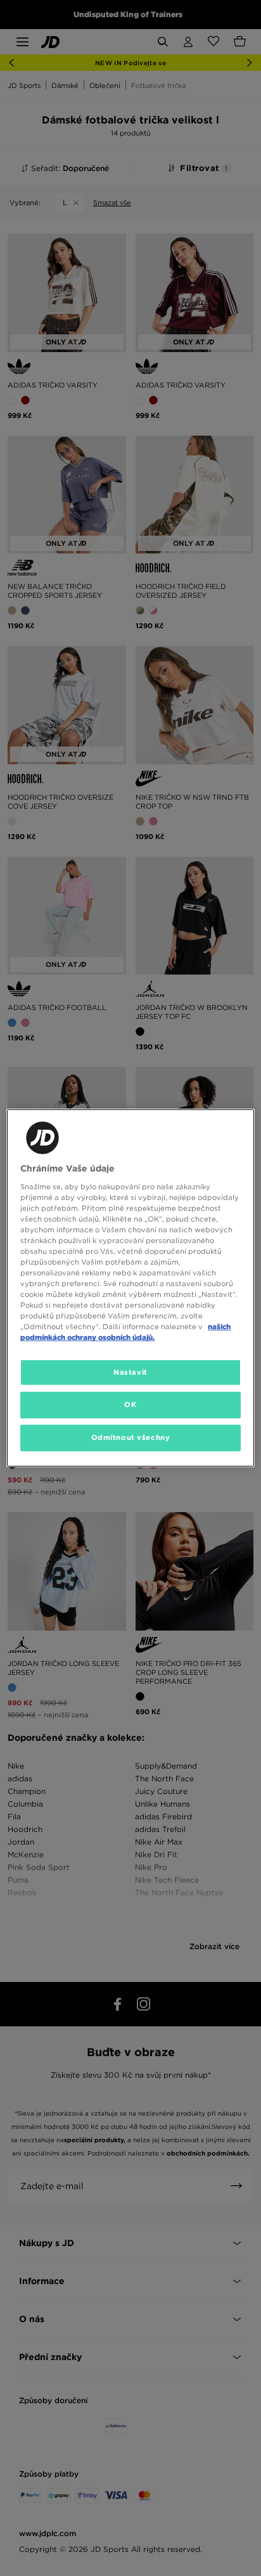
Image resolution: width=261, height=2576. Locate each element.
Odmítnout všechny (131, 1437)
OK (130, 1405)
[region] (130, 1288)
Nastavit (130, 1372)
